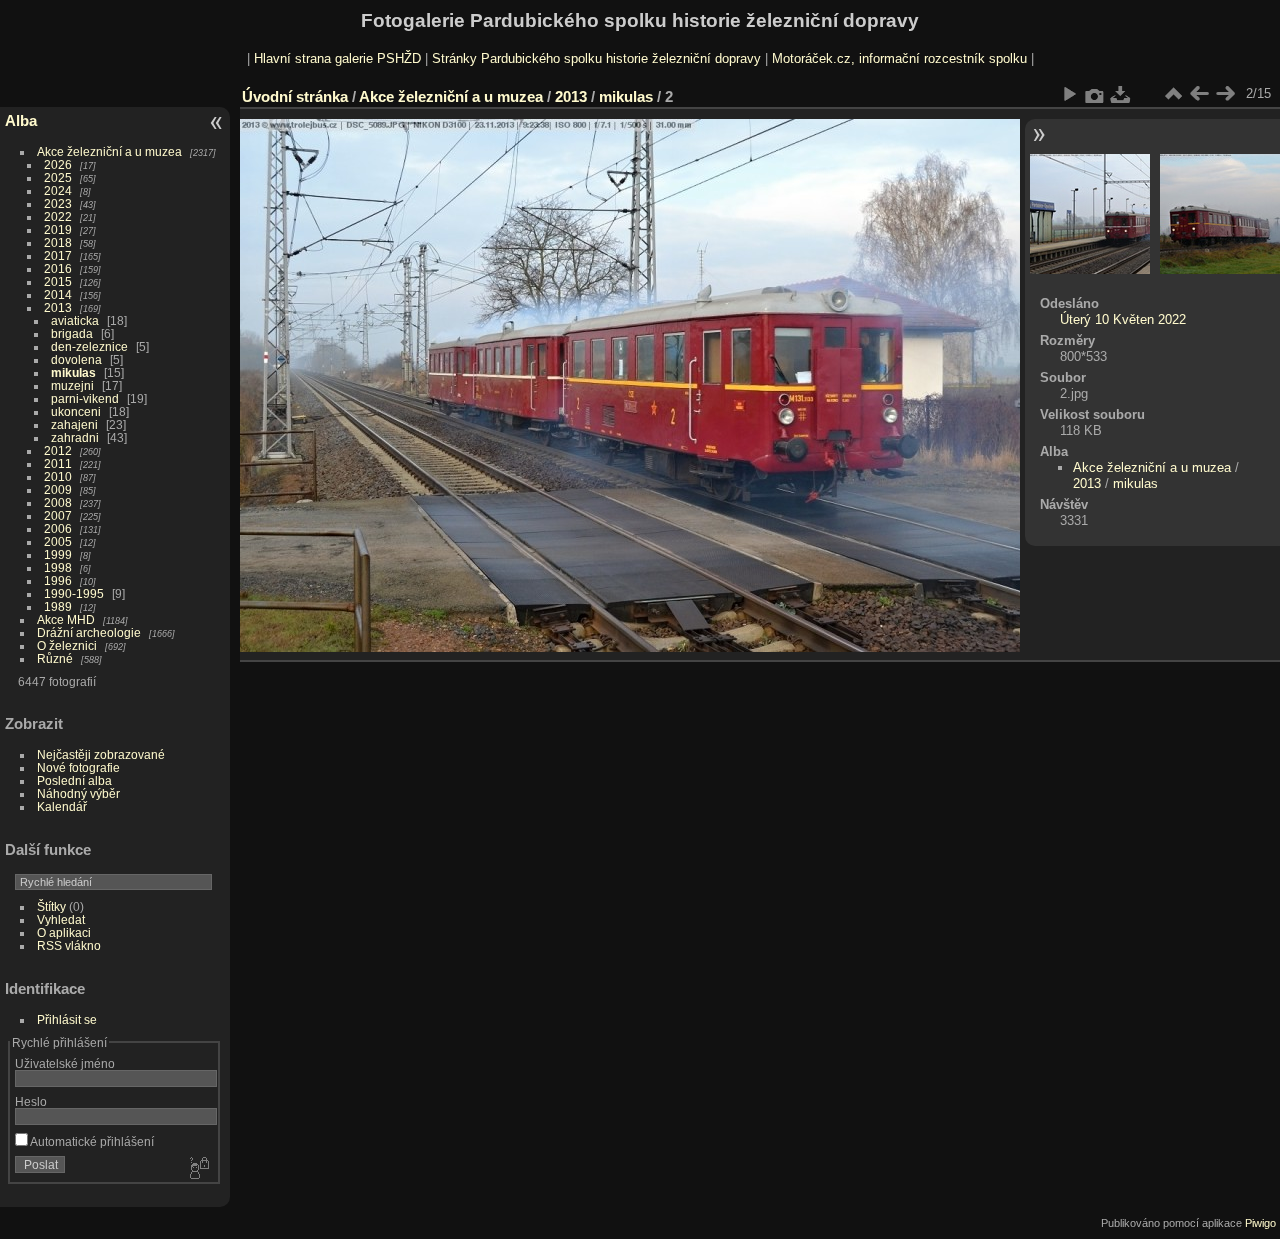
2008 (58, 502)
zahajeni (74, 424)
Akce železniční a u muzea (109, 151)
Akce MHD (66, 619)
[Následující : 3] (1225, 94)
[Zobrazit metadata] (1095, 94)
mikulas (73, 372)
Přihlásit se (67, 1019)
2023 (58, 203)
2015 (58, 281)
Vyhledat (61, 919)
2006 (58, 528)
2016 (58, 268)
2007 (58, 515)
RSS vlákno (69, 945)
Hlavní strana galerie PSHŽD (337, 58)
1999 (58, 554)
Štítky (51, 906)
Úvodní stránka (295, 96)
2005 (58, 541)
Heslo (31, 1101)
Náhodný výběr (78, 793)
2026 (58, 164)
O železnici (67, 645)
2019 (58, 229)
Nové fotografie (78, 767)
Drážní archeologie (89, 632)
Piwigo (1260, 1223)
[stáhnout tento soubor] (1121, 94)
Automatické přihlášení (91, 1141)
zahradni (75, 437)
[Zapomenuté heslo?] (198, 1169)
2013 (58, 307)
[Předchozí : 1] (1199, 94)
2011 (58, 463)
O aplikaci (64, 932)
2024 (58, 190)
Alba (21, 120)
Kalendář (62, 806)
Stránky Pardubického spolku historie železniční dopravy (596, 58)
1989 (58, 606)
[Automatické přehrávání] (1069, 94)
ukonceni (76, 411)
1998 (58, 567)
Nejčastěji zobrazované (101, 754)
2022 (58, 216)
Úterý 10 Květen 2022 (1123, 319)
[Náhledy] (1173, 94)
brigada (72, 333)
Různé (55, 658)
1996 (58, 580)
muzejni (72, 385)
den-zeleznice (89, 346)
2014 (58, 294)
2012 (58, 450)
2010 (58, 476)
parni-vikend (85, 398)
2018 (58, 242)
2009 (58, 489)
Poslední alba (74, 780)
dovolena (76, 359)
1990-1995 (74, 593)
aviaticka (75, 320)
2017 (58, 255)
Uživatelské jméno (65, 1063)
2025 (58, 177)
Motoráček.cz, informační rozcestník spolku (899, 58)
